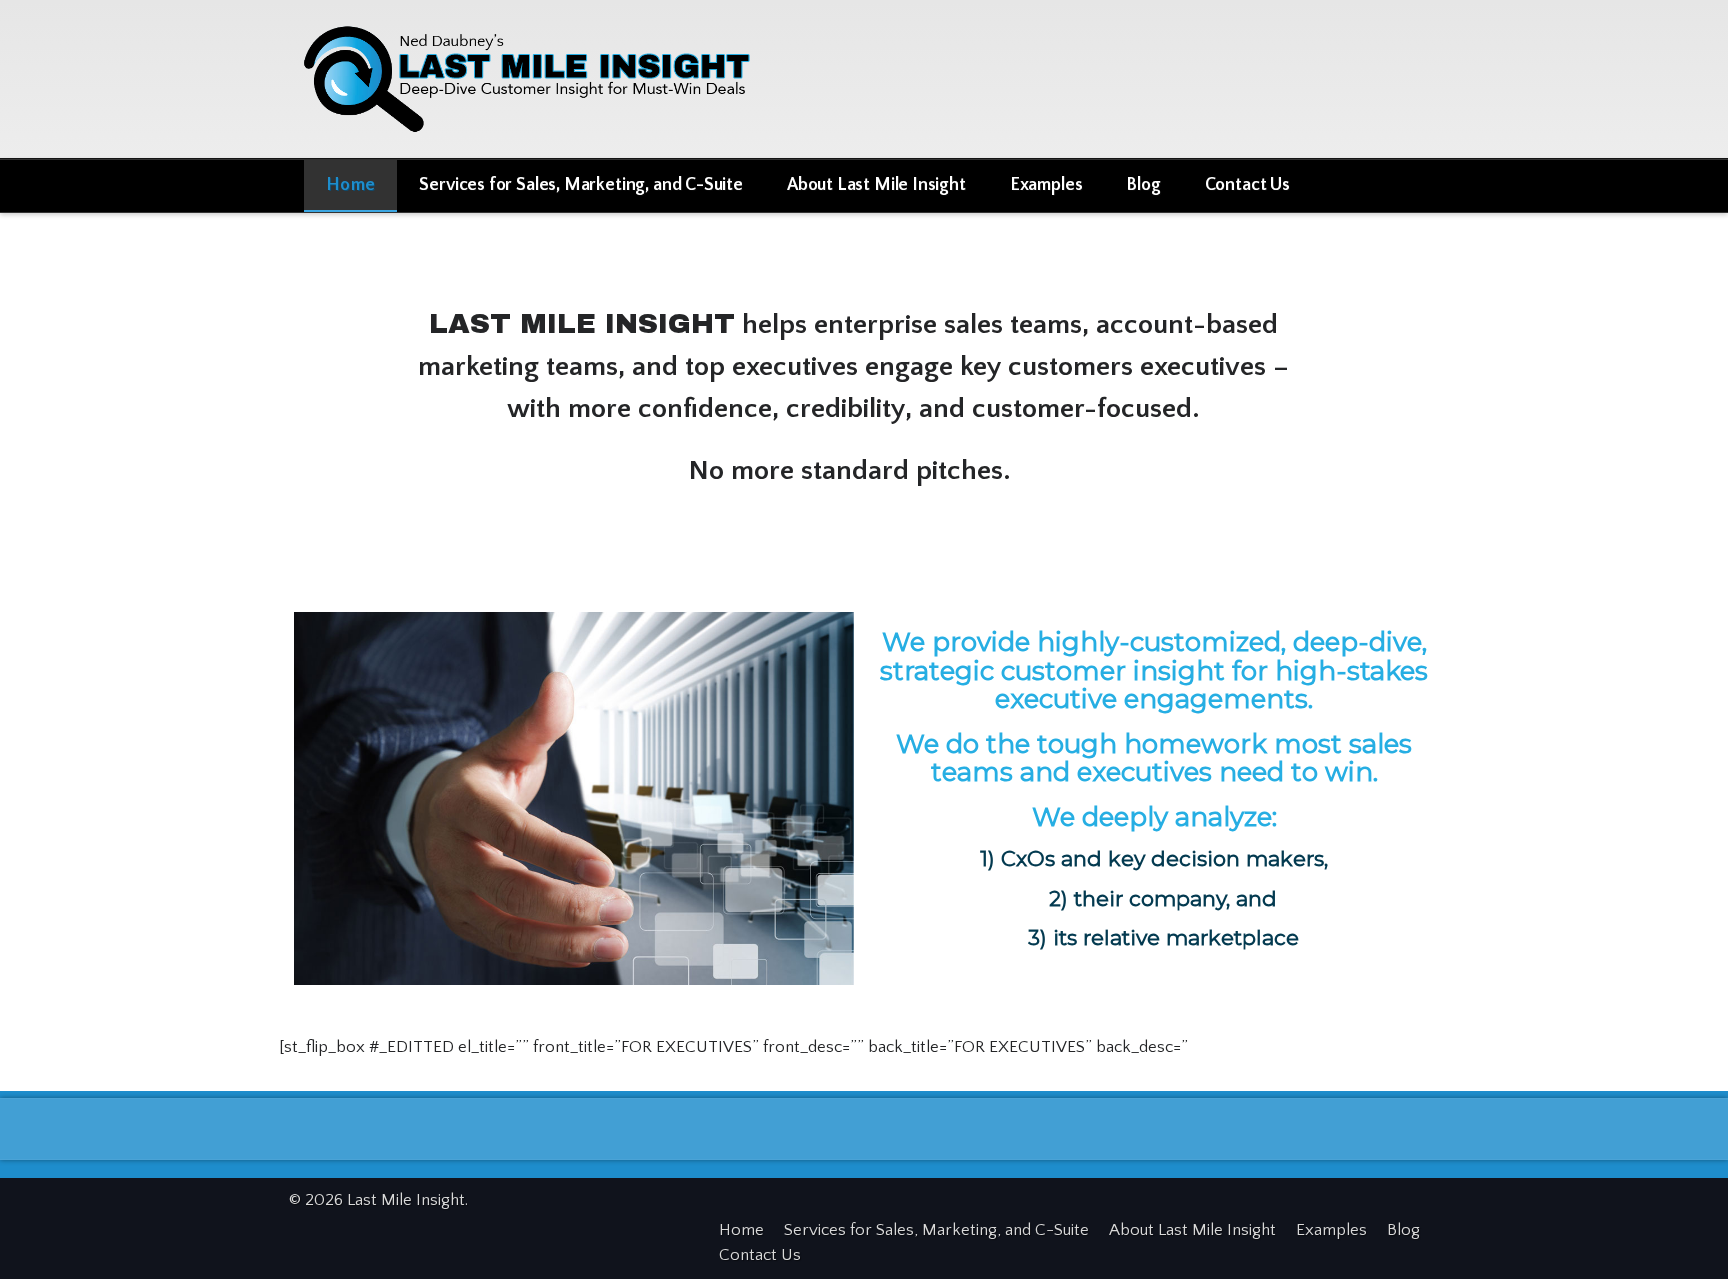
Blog (1143, 185)
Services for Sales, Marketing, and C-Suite (580, 185)
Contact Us (1247, 185)
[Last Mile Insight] (538, 76)
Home (350, 185)
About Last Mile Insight (876, 185)
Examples (1046, 185)
